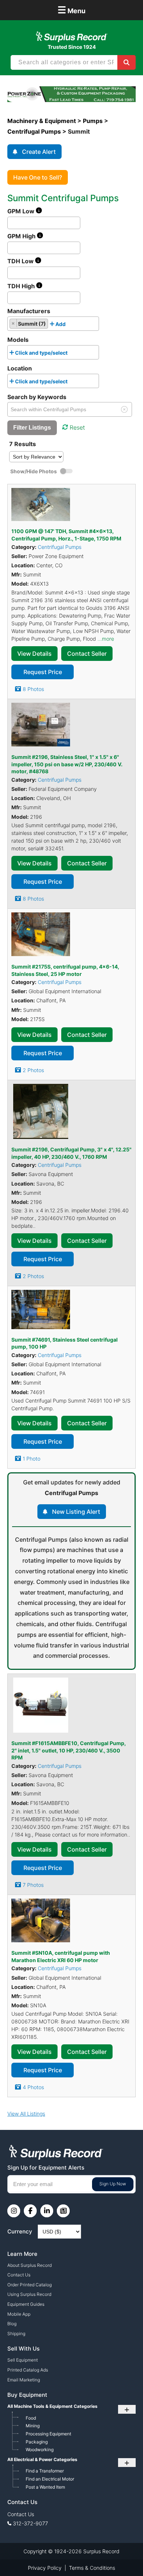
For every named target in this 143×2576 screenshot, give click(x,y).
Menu (71, 10)
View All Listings (26, 2114)
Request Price (43, 672)
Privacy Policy (45, 2568)
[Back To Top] (122, 2555)
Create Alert (39, 152)
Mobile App (19, 2314)
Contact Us (19, 2275)
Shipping (16, 2333)
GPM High (22, 236)
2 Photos (33, 1070)
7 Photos (33, 1885)
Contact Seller (87, 654)
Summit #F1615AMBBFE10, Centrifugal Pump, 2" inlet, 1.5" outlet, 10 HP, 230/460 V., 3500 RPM (69, 1750)
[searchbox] (69, 325)
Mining (33, 2426)
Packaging (37, 2442)
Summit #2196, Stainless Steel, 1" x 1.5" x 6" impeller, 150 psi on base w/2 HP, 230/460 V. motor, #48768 (67, 764)
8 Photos (33, 689)
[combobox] (53, 324)
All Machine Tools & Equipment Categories (52, 2406)
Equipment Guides (26, 2304)
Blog (12, 2324)
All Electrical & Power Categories (42, 2459)
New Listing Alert (76, 1512)
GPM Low (22, 211)
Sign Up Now (113, 2184)
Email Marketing (24, 2380)
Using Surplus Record (29, 2294)
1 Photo (32, 1459)
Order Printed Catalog (30, 2285)
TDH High (22, 286)
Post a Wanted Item (45, 2487)
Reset (77, 427)
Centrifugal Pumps (60, 547)
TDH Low (21, 261)
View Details (34, 654)
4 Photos (33, 2087)
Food (31, 2418)
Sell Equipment (23, 2360)
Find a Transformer (45, 2471)
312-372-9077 (30, 2523)
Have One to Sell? (38, 177)
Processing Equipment (48, 2434)
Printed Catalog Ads (28, 2370)
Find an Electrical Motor (50, 2479)
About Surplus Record (30, 2265)
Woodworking (40, 2450)
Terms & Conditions (92, 2568)
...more (106, 639)
